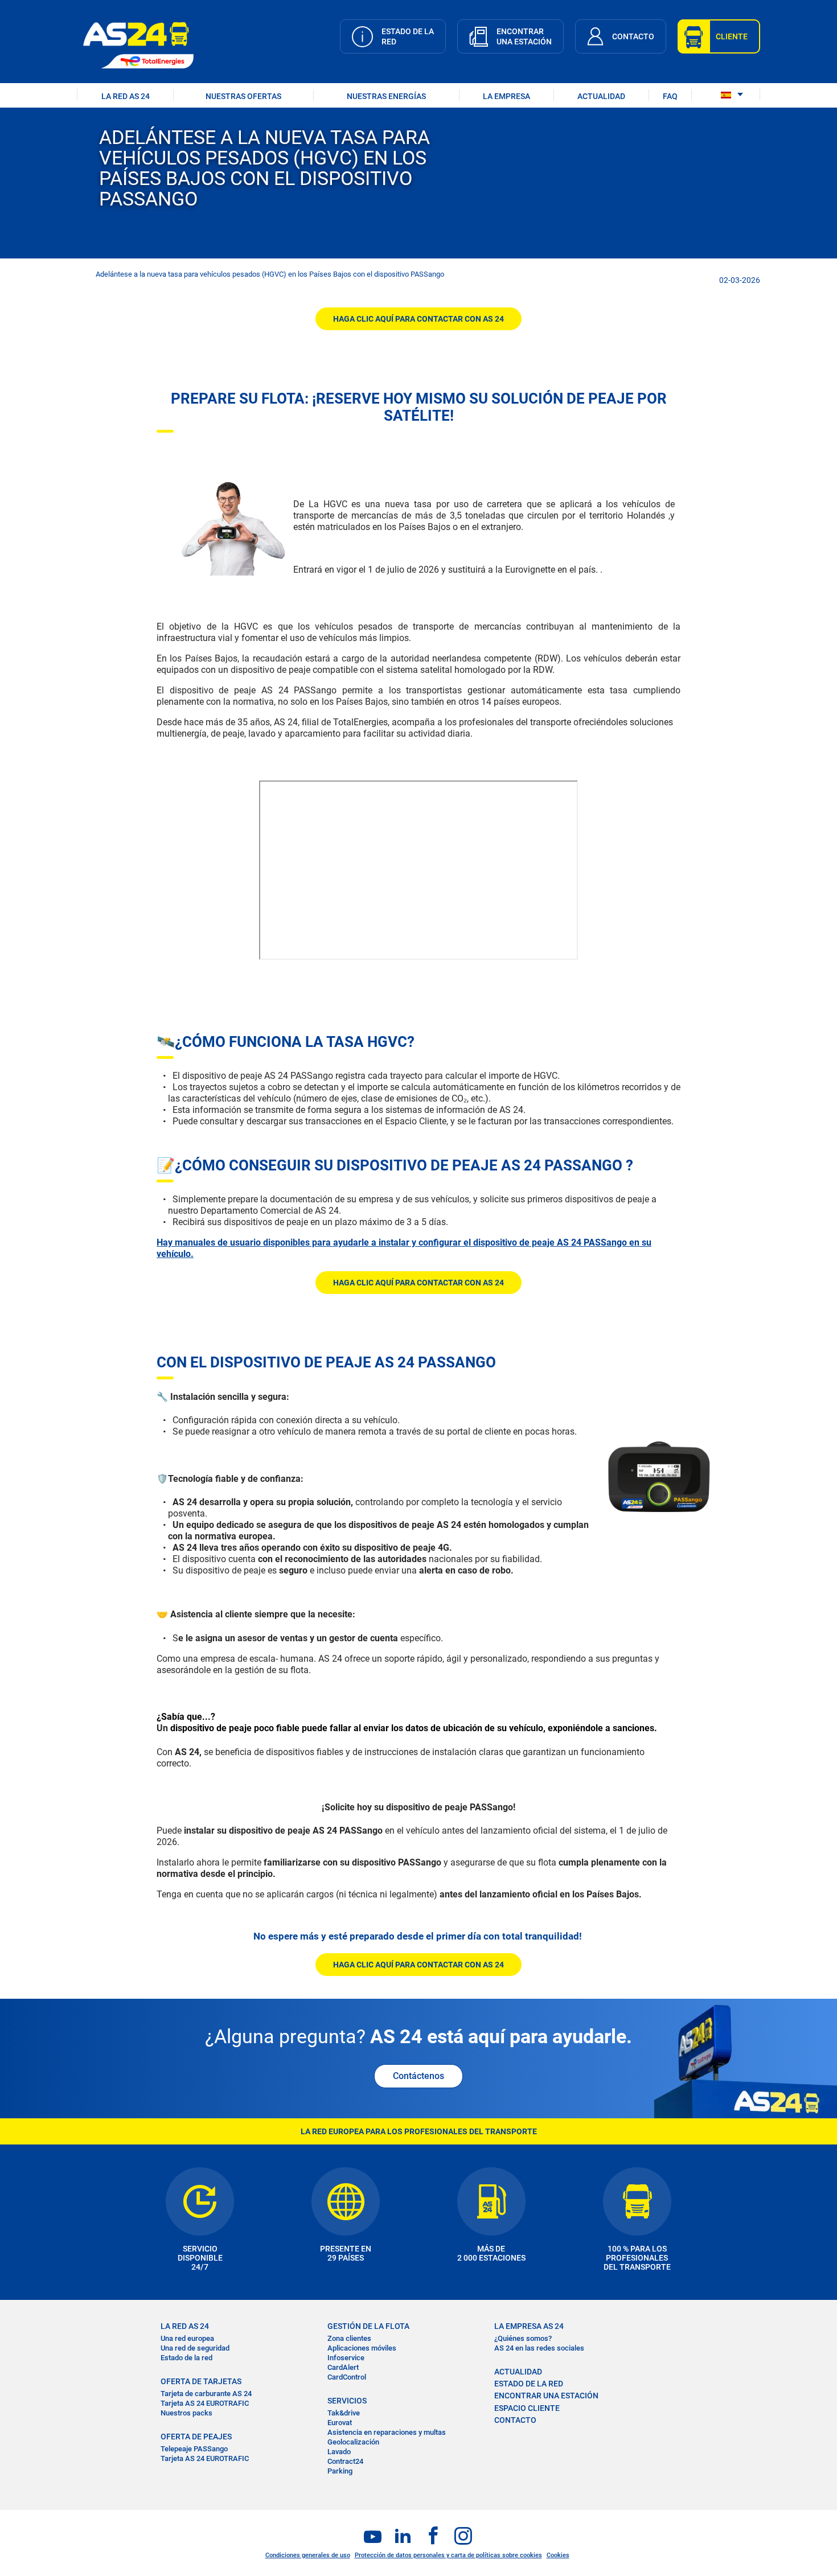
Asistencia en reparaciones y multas (387, 2432)
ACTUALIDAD (601, 96)
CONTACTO (515, 2420)
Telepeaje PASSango (194, 2449)
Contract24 (345, 2461)
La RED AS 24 (185, 2326)
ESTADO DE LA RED (529, 2384)
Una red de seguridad (195, 2348)
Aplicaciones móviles (362, 2348)
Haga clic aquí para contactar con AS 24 (419, 319)
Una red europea (187, 2338)
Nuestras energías (386, 96)
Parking (340, 2471)
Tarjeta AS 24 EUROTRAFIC (205, 2403)
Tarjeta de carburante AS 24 (206, 2394)
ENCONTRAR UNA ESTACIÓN (546, 2396)
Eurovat (340, 2423)
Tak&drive (344, 2413)
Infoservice (346, 2358)
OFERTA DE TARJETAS (201, 2381)
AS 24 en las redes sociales (539, 2348)
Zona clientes (349, 2338)
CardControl (347, 2377)
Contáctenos (419, 2076)
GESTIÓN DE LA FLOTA (368, 2326)
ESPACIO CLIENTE (527, 2408)
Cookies (558, 2555)
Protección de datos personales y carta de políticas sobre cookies (448, 2555)
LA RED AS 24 (126, 96)
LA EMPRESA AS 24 (529, 2326)
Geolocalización (353, 2442)
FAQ (670, 96)
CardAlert (343, 2367)
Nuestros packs (186, 2413)
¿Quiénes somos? (523, 2338)
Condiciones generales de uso (308, 2555)
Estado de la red (186, 2358)
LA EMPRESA (506, 96)
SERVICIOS (347, 2401)
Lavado (339, 2452)
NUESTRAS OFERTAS (243, 96)
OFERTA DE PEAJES (196, 2437)
